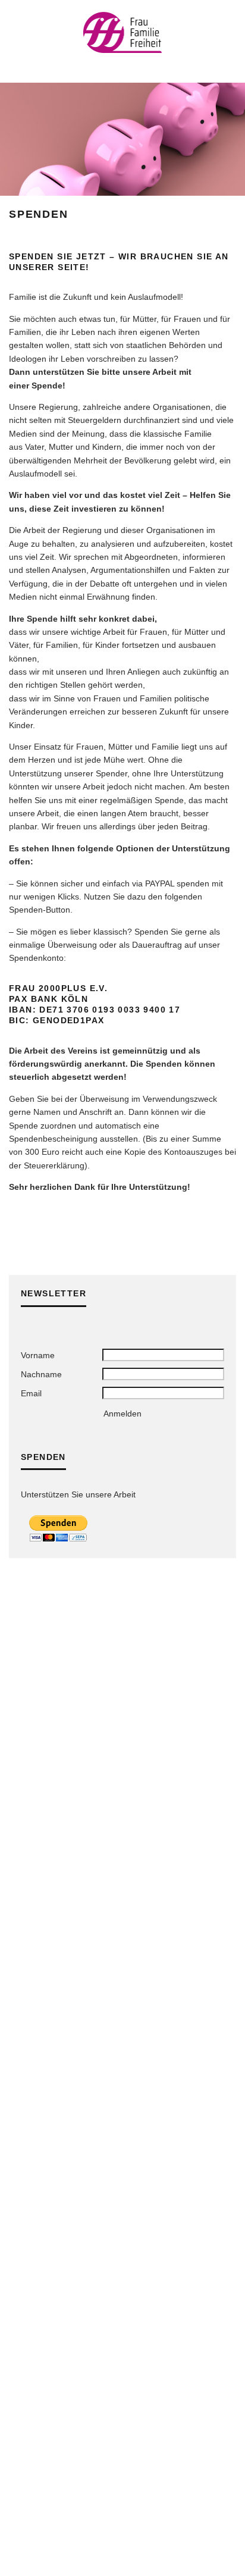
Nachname (41, 1374)
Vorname (38, 1355)
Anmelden (122, 1414)
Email (31, 1393)
